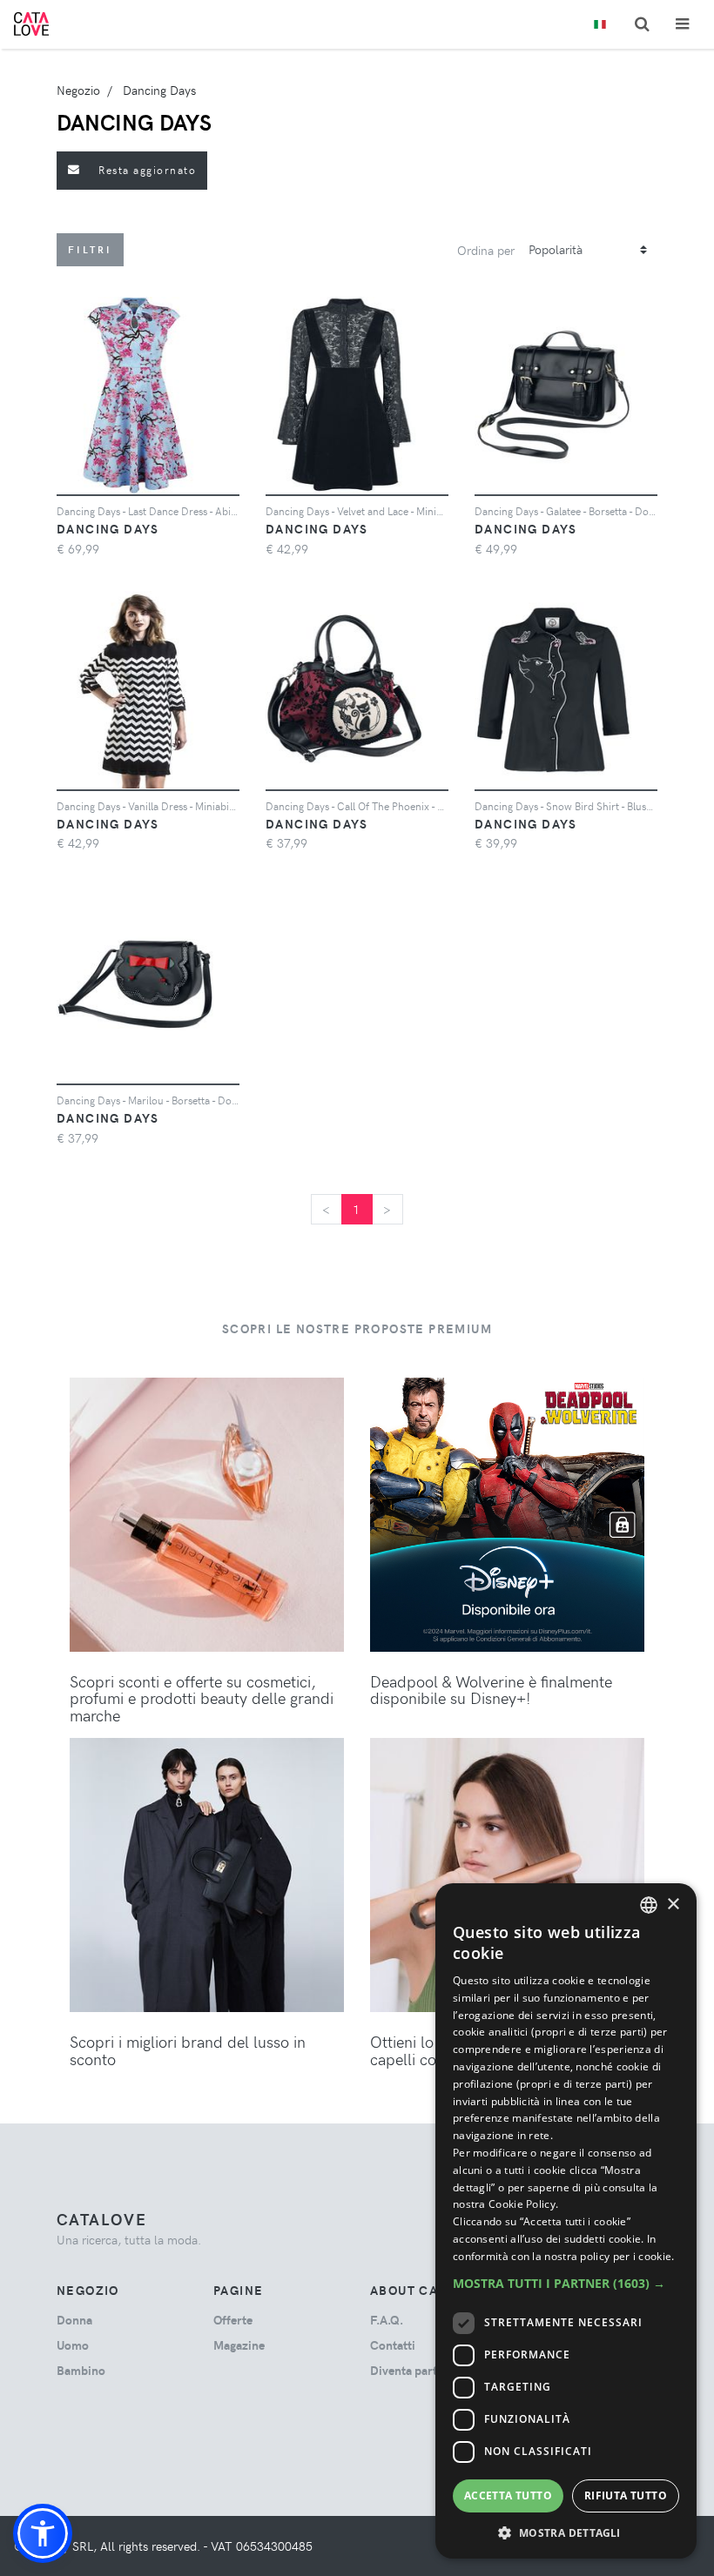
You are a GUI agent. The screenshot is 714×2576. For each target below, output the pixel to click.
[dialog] (566, 2221)
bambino (81, 2370)
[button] (43, 2533)
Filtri (90, 249)
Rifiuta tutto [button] (626, 2495)
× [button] (673, 1905)
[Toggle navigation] (682, 24)
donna (74, 2320)
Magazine (239, 2345)
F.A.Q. (387, 2320)
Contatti (393, 2345)
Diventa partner (413, 2370)
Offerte (233, 2320)
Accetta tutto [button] (508, 2495)
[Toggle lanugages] (600, 25)
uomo (73, 2345)
